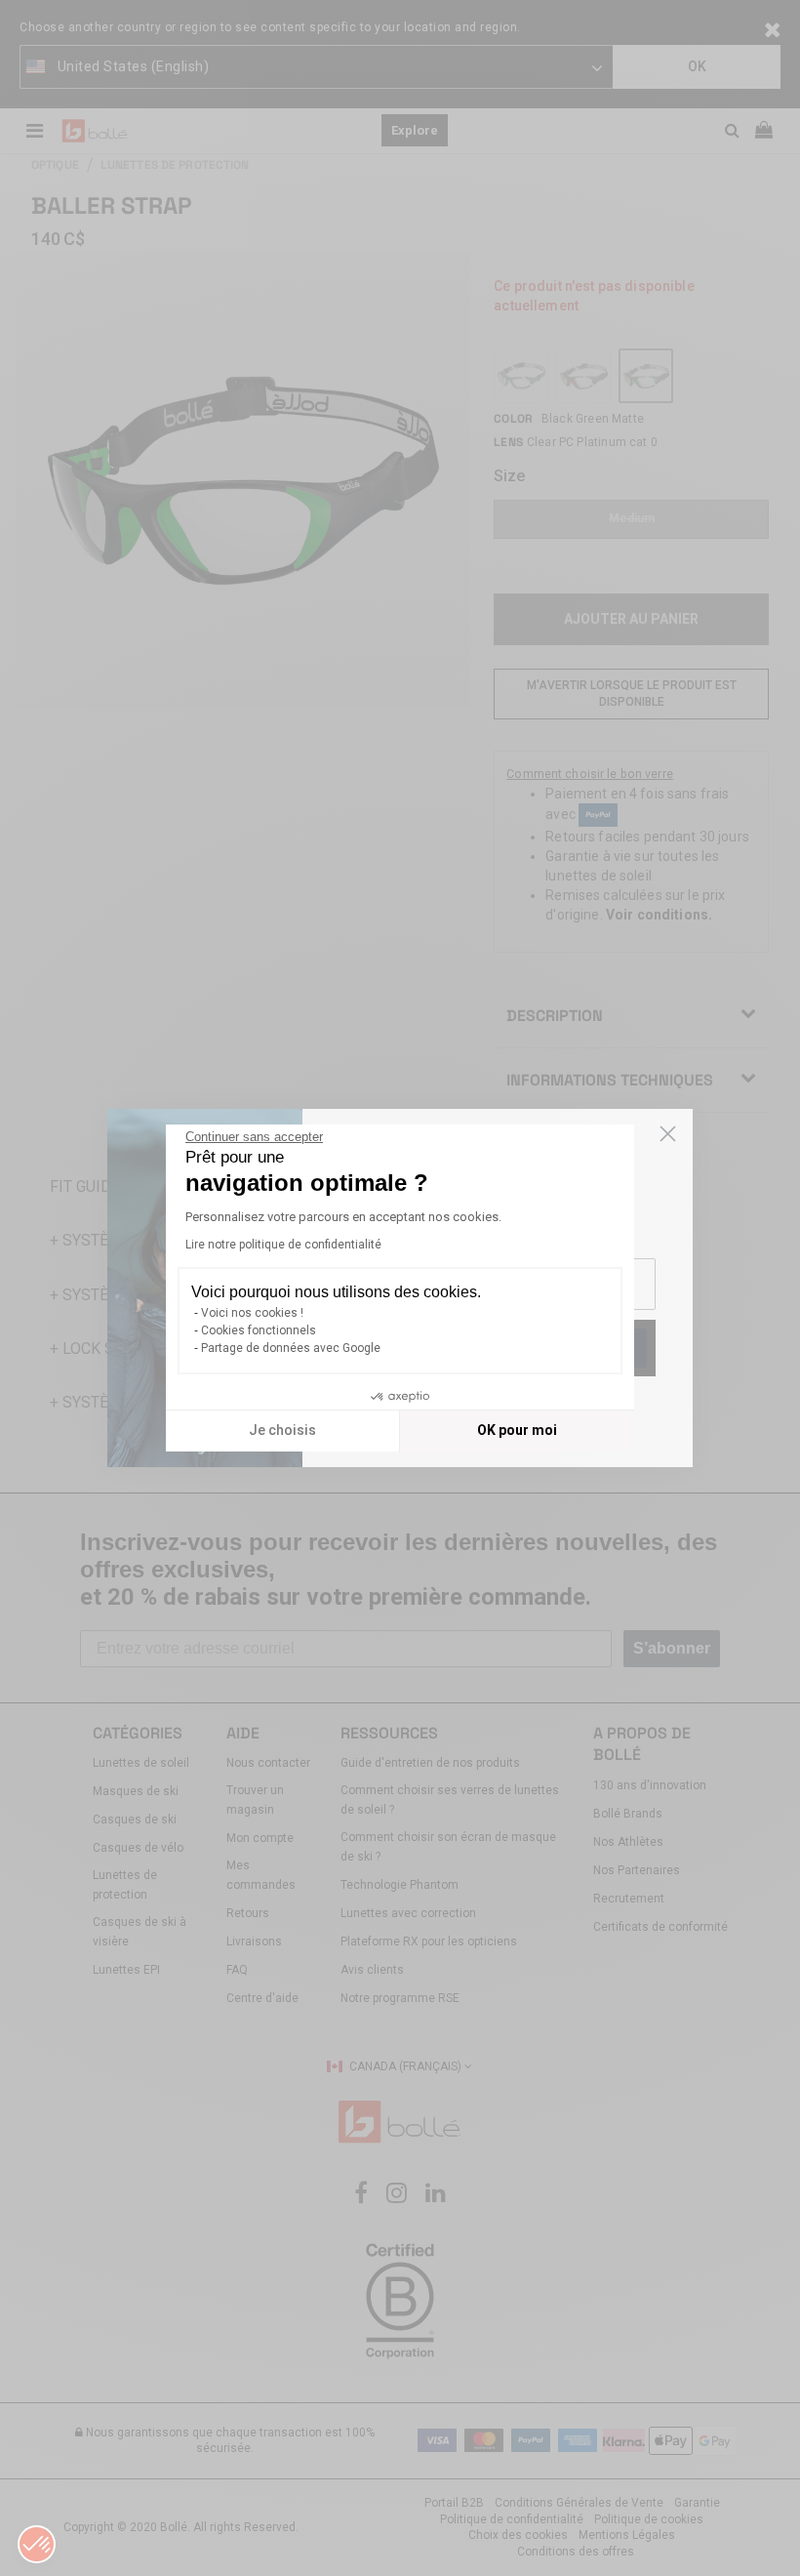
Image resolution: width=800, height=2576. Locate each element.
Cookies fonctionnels (259, 1330)
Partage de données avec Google (291, 1348)
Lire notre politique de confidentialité (283, 1245)
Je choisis (282, 1430)
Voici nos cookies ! (252, 1313)
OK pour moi (517, 1430)
